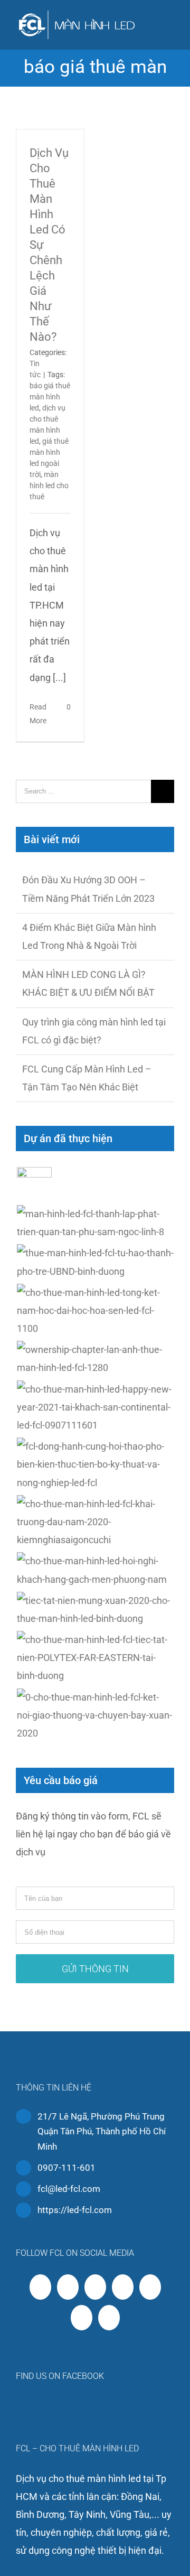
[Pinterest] (150, 2287)
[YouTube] (95, 2287)
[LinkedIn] (82, 2318)
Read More (38, 714)
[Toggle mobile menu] (170, 24)
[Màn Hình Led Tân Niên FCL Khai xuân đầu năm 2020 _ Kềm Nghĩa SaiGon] (95, 1522)
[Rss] (68, 2287)
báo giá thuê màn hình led (50, 397)
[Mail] (109, 2318)
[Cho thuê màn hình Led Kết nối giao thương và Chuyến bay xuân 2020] (95, 1716)
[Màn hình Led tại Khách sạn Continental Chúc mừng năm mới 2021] (95, 1408)
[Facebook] (40, 2287)
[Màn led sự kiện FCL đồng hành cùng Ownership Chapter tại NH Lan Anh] (95, 1359)
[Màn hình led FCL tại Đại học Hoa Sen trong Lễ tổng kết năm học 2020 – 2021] (95, 1311)
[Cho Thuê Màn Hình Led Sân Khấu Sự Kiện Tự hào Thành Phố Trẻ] (95, 1262)
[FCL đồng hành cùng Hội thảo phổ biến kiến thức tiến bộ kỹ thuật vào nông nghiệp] (95, 1465)
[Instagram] (123, 2287)
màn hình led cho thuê (49, 486)
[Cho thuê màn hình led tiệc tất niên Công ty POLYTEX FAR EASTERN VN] (95, 1658)
